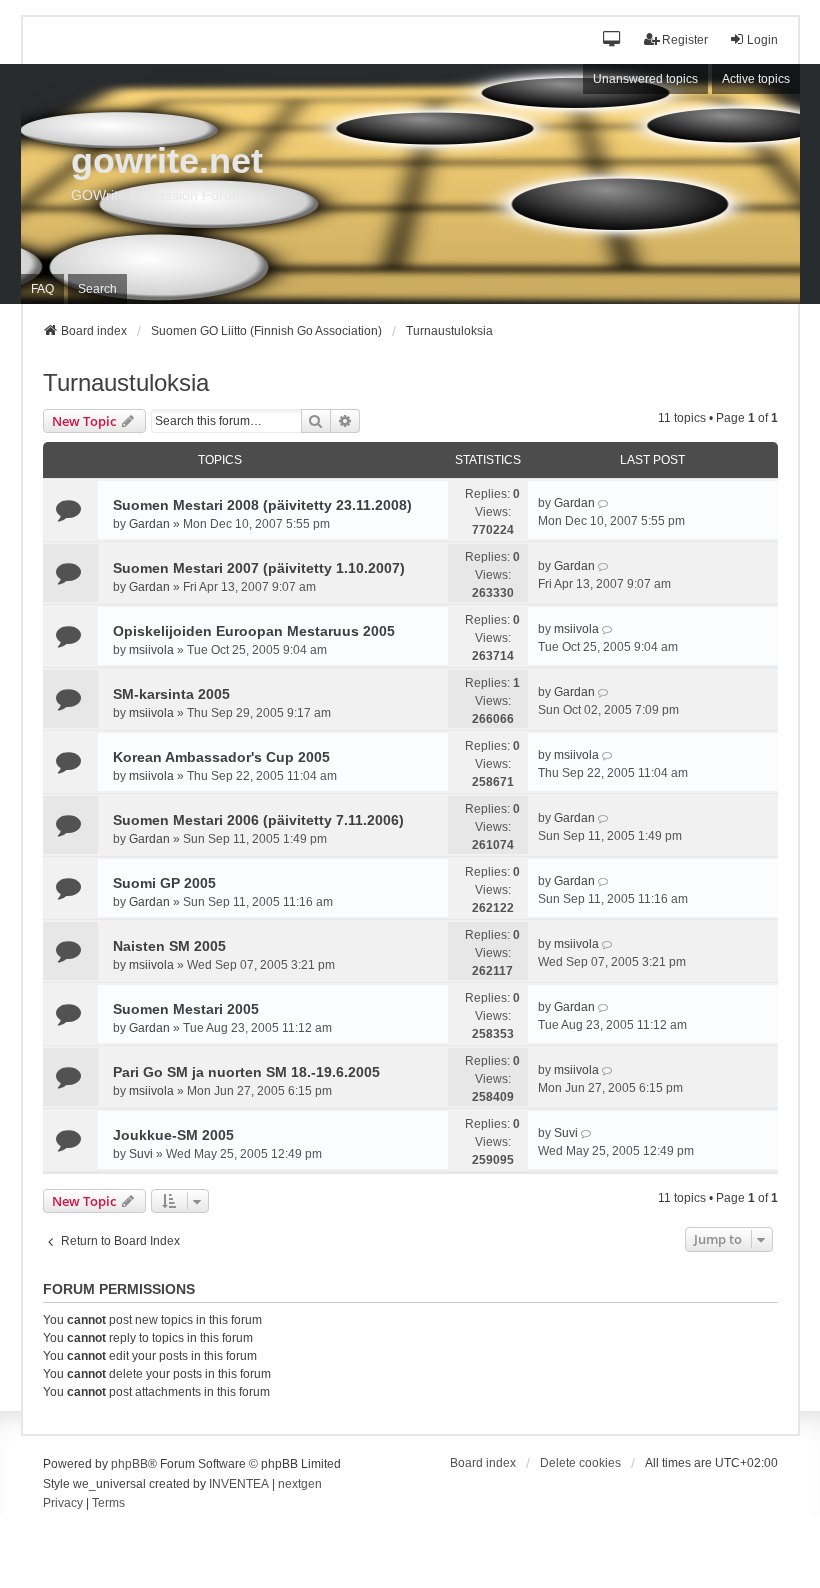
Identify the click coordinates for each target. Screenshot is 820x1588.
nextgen (300, 1484)
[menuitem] (63, 1504)
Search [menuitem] (97, 289)
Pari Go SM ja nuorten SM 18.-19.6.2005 (246, 1072)
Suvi (141, 1154)
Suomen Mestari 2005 (186, 1009)
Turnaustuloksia (126, 382)
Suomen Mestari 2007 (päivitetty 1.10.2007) (259, 568)
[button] (612, 40)
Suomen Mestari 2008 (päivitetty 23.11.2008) (262, 505)
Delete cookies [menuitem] (580, 1463)
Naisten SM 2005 (169, 946)
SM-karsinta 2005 (171, 694)
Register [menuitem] (685, 40)
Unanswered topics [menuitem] (645, 79)
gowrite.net (167, 160)
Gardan (149, 524)
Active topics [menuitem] (756, 79)
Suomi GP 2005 (164, 883)
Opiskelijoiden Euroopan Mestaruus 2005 (254, 631)
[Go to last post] (604, 503)
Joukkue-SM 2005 (173, 1135)
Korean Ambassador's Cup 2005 (221, 757)
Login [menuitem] (762, 40)
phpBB (129, 1464)
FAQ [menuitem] (42, 289)
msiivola (151, 650)
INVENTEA (239, 1484)
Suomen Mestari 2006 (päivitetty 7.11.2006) (258, 820)
